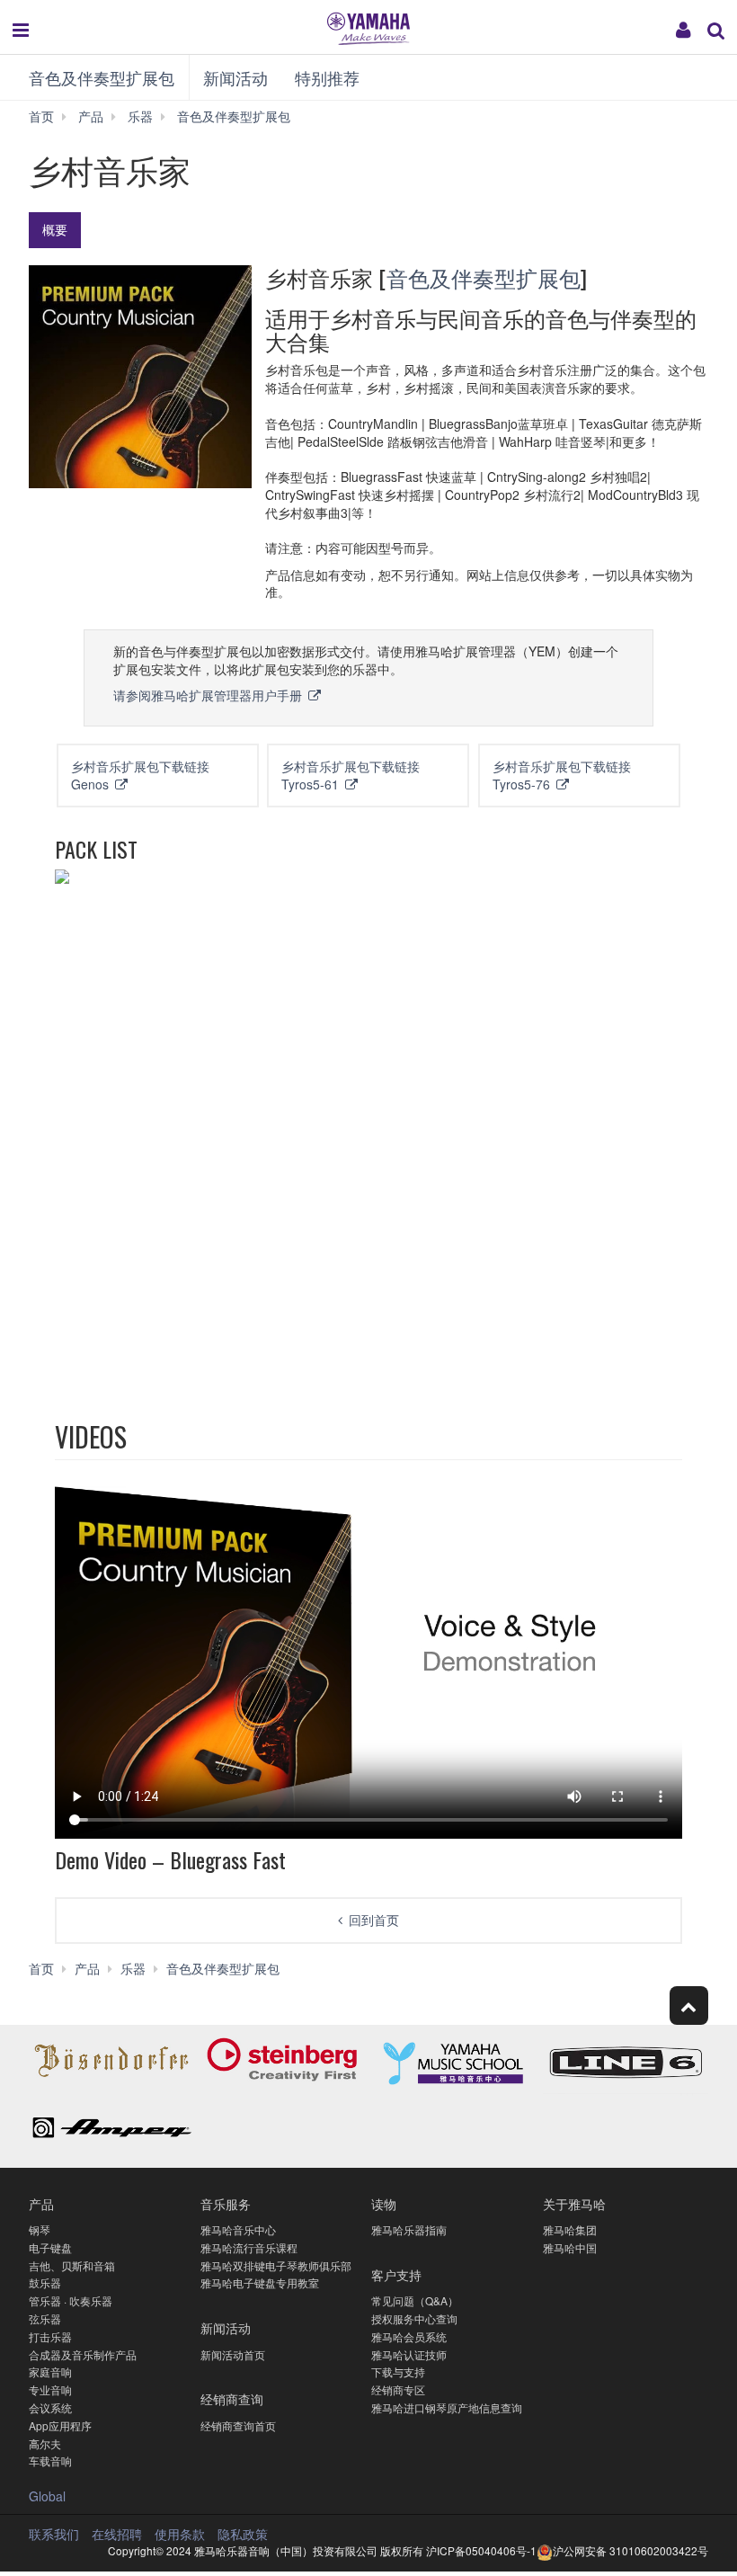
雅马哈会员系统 (409, 2336)
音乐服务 (226, 2203)
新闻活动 (235, 77)
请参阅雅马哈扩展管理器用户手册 (209, 695)
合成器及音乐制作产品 (83, 2354)
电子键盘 (50, 2247)
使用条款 (180, 2534)
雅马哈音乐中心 (238, 2229)
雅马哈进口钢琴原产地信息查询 (447, 2407)
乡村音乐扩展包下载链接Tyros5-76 (562, 775)
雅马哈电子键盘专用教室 (260, 2282)
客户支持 (396, 2274)
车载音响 (50, 2460)
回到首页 (374, 1920)
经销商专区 (398, 2389)
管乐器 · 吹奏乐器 (71, 2300)
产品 (41, 2203)
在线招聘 (117, 2534)
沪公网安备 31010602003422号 (630, 2550)
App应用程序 (60, 2425)
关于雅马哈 (574, 2203)
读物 (384, 2203)
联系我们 (54, 2534)
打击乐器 (50, 2336)
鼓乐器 (45, 2282)
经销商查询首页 (238, 2425)
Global (47, 2496)
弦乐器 (45, 2318)
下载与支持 (398, 2371)
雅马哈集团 (570, 2229)
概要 (55, 229)
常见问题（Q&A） (415, 2300)
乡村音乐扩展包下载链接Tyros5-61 (351, 775)
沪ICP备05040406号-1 (481, 2550)
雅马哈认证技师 (409, 2354)
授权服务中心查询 (414, 2318)
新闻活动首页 (233, 2354)
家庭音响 (50, 2371)
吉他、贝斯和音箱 (72, 2265)
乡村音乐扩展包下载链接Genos (140, 775)
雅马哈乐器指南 (409, 2229)
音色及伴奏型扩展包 (102, 77)
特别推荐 (327, 77)
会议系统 (50, 2407)
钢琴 (40, 2229)
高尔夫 (45, 2443)
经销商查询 (232, 2398)
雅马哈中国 (570, 2247)
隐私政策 (243, 2534)
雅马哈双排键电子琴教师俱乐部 (276, 2265)
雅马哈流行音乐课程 (249, 2247)
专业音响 (50, 2389)
